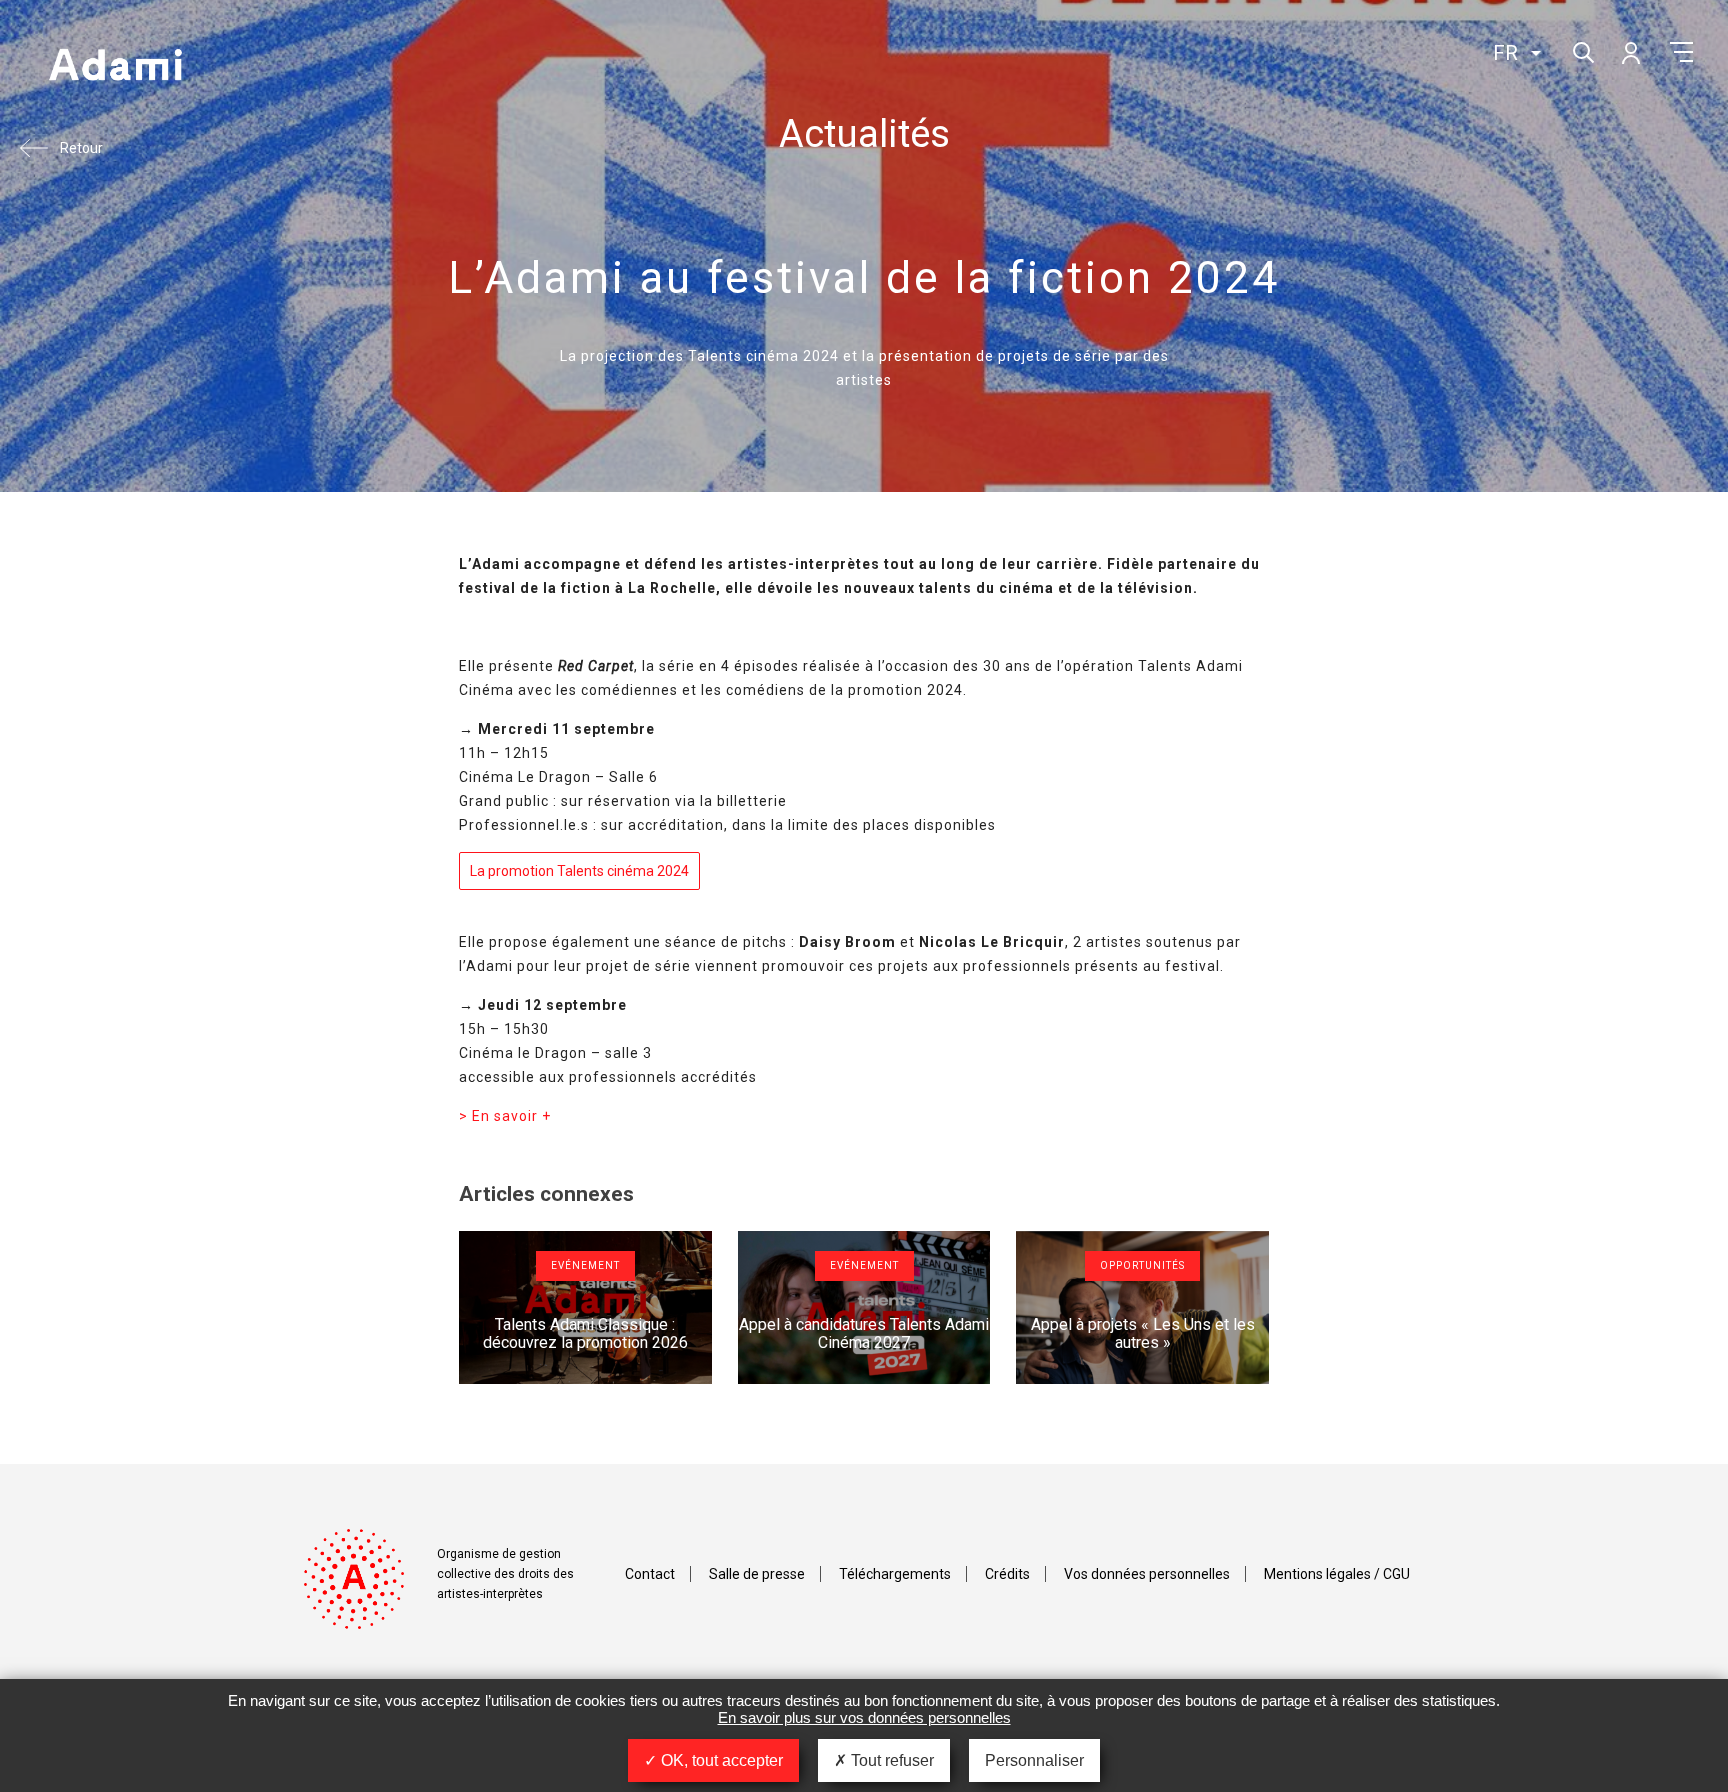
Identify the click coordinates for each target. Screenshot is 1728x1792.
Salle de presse (757, 1574)
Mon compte (1630, 52)
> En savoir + (505, 1116)
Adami (115, 67)
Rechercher (1581, 50)
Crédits (1007, 1574)
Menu (1681, 52)
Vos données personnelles (1147, 1574)
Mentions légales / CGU (1337, 1574)
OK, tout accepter (720, 1760)
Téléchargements (895, 1574)
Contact (650, 1574)
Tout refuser (890, 1760)
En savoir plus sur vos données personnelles (864, 1717)
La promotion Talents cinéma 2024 (579, 871)
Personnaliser (1034, 1760)
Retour (81, 148)
